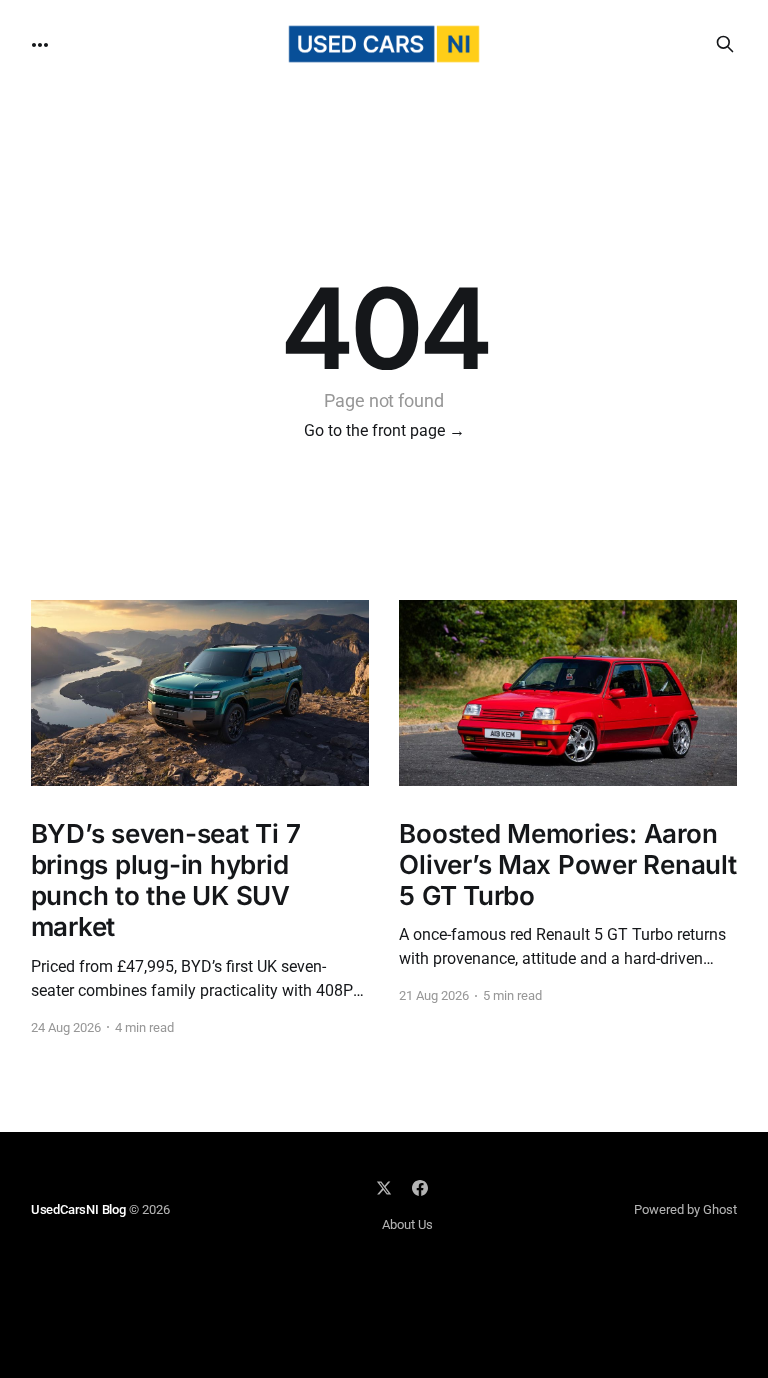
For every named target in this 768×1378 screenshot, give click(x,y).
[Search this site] (725, 44)
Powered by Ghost (685, 1209)
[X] (384, 1188)
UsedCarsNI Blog (78, 1209)
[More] (40, 45)
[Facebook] (420, 1188)
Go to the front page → (384, 430)
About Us (407, 1224)
